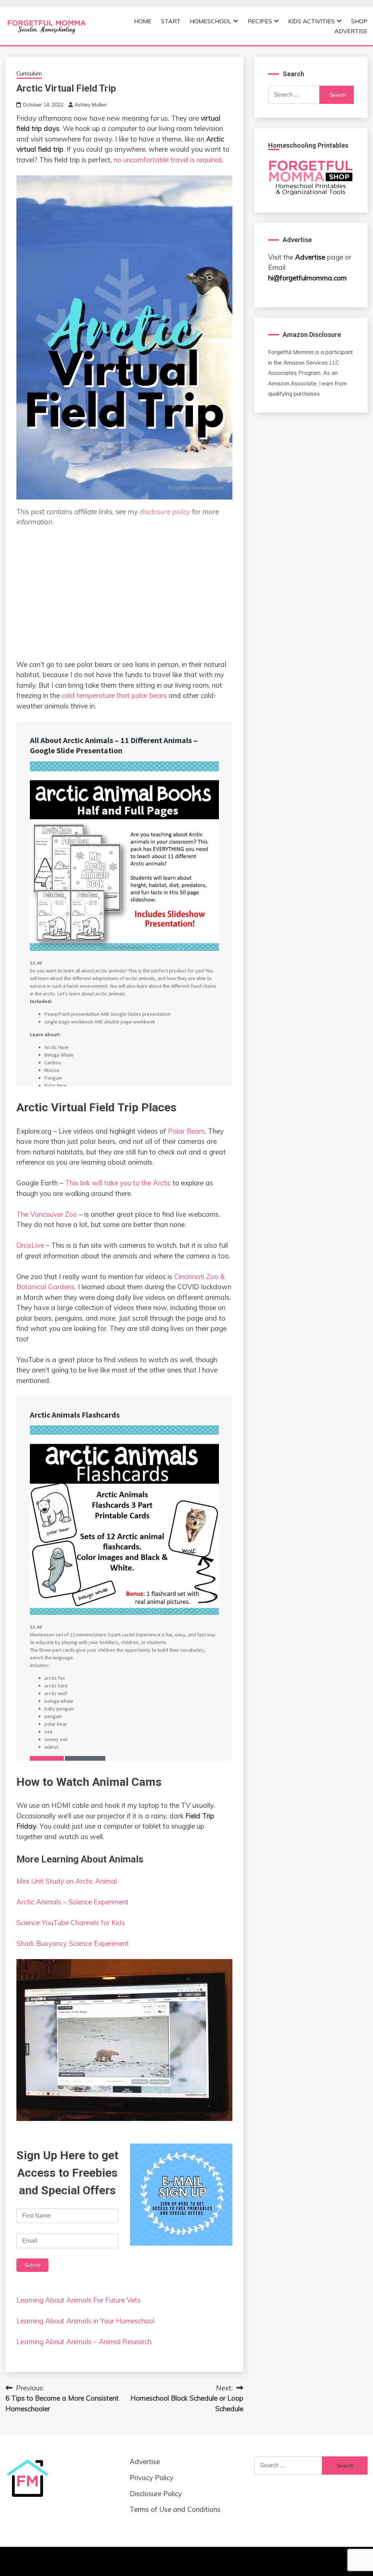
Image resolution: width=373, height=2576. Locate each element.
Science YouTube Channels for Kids (71, 1923)
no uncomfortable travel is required (168, 160)
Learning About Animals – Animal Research (84, 2342)
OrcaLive (30, 1245)
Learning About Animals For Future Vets (78, 2300)
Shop (359, 21)
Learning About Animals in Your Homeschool (85, 2321)
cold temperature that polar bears (114, 695)
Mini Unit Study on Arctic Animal (67, 1881)
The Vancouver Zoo (47, 1214)
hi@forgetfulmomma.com (307, 278)
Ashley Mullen (91, 105)
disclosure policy (165, 512)
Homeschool (211, 21)
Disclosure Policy (156, 2494)
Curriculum (29, 73)
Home (143, 21)
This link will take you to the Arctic (118, 1183)
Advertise (351, 31)
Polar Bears (185, 1131)
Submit (32, 2265)
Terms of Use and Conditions (175, 2509)
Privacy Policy (152, 2478)
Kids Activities (311, 21)
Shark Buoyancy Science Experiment (73, 1943)
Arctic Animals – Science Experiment (72, 1902)
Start (171, 21)
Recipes (260, 21)
